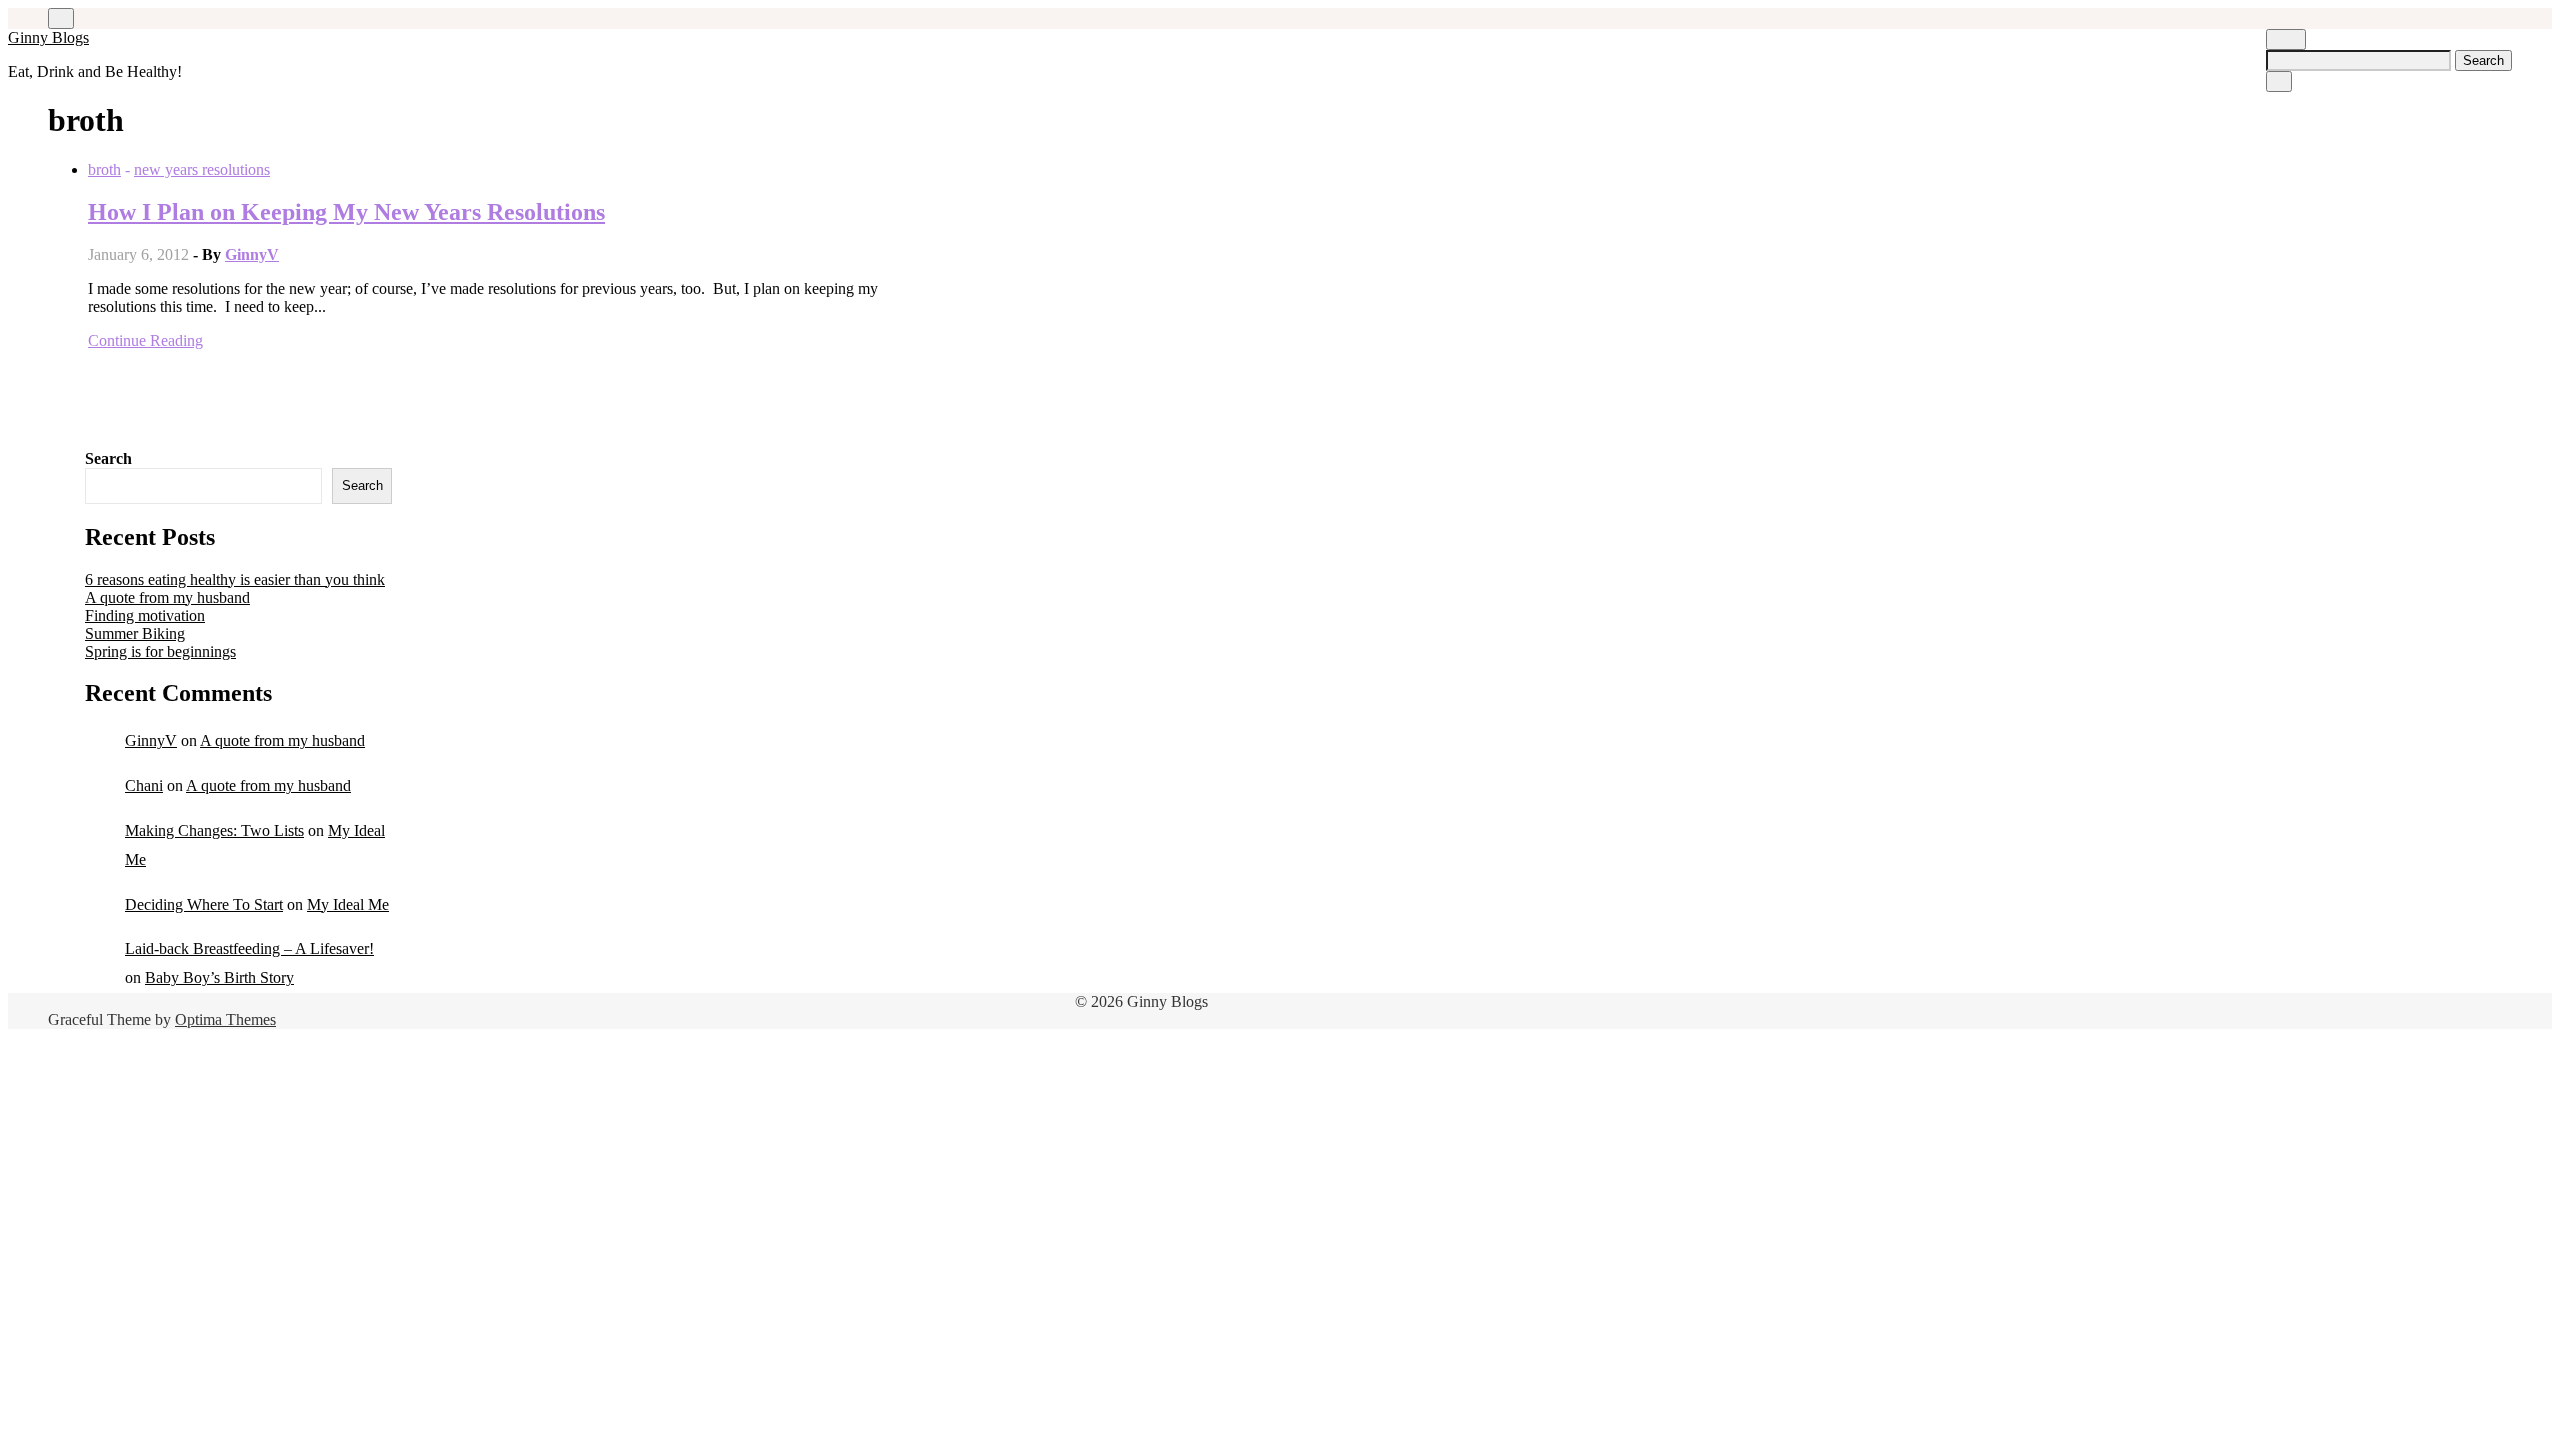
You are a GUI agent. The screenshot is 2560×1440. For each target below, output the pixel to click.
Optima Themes (225, 1019)
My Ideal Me (348, 904)
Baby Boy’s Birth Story (219, 977)
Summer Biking (135, 633)
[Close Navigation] (2279, 81)
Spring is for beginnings (160, 651)
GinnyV (252, 254)
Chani (144, 785)
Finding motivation (145, 615)
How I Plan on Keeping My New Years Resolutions (346, 212)
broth (104, 169)
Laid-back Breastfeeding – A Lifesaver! (249, 948)
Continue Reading (145, 340)
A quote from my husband (167, 597)
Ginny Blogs (48, 37)
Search (108, 458)
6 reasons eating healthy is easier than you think (235, 579)
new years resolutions (202, 169)
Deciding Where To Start (204, 904)
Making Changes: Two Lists (214, 830)
